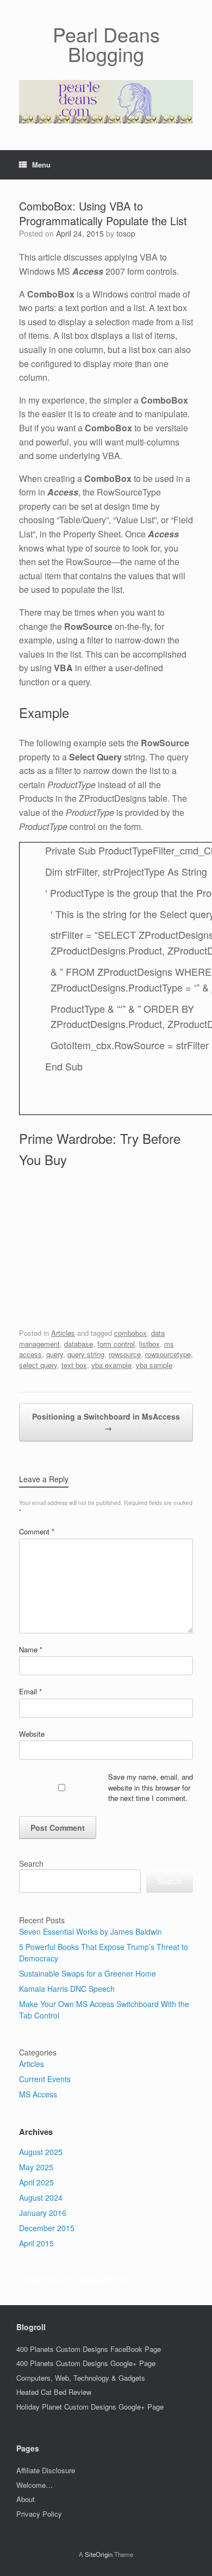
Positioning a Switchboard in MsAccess (106, 1422)
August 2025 (41, 2152)
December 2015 (47, 2228)
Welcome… (35, 2485)
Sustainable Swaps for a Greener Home (88, 1973)
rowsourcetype (168, 1354)
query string (86, 1354)
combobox (130, 1333)
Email (30, 1691)
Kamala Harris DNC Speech (67, 1989)
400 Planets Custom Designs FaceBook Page (89, 2349)
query (55, 1354)
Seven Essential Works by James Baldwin (91, 1931)
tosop (126, 233)
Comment (37, 1531)
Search (31, 1863)
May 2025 (36, 2167)
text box (74, 1365)
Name (31, 1649)
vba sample (154, 1365)
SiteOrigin (99, 2554)
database (79, 1344)
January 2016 (43, 2213)
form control (116, 1344)
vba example (111, 1365)
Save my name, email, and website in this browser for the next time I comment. (151, 1787)
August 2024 (41, 2197)
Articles (63, 1333)
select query (38, 1365)
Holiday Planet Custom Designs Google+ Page (90, 2407)
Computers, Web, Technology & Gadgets (81, 2378)
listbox (149, 1344)
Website (32, 1734)
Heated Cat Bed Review (54, 2392)
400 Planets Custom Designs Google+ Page (86, 2363)
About (26, 2499)
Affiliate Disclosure (46, 2470)
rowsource (125, 1354)
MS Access (38, 2094)
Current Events (45, 2079)
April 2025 (36, 2182)
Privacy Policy (39, 2514)
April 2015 (36, 2243)
